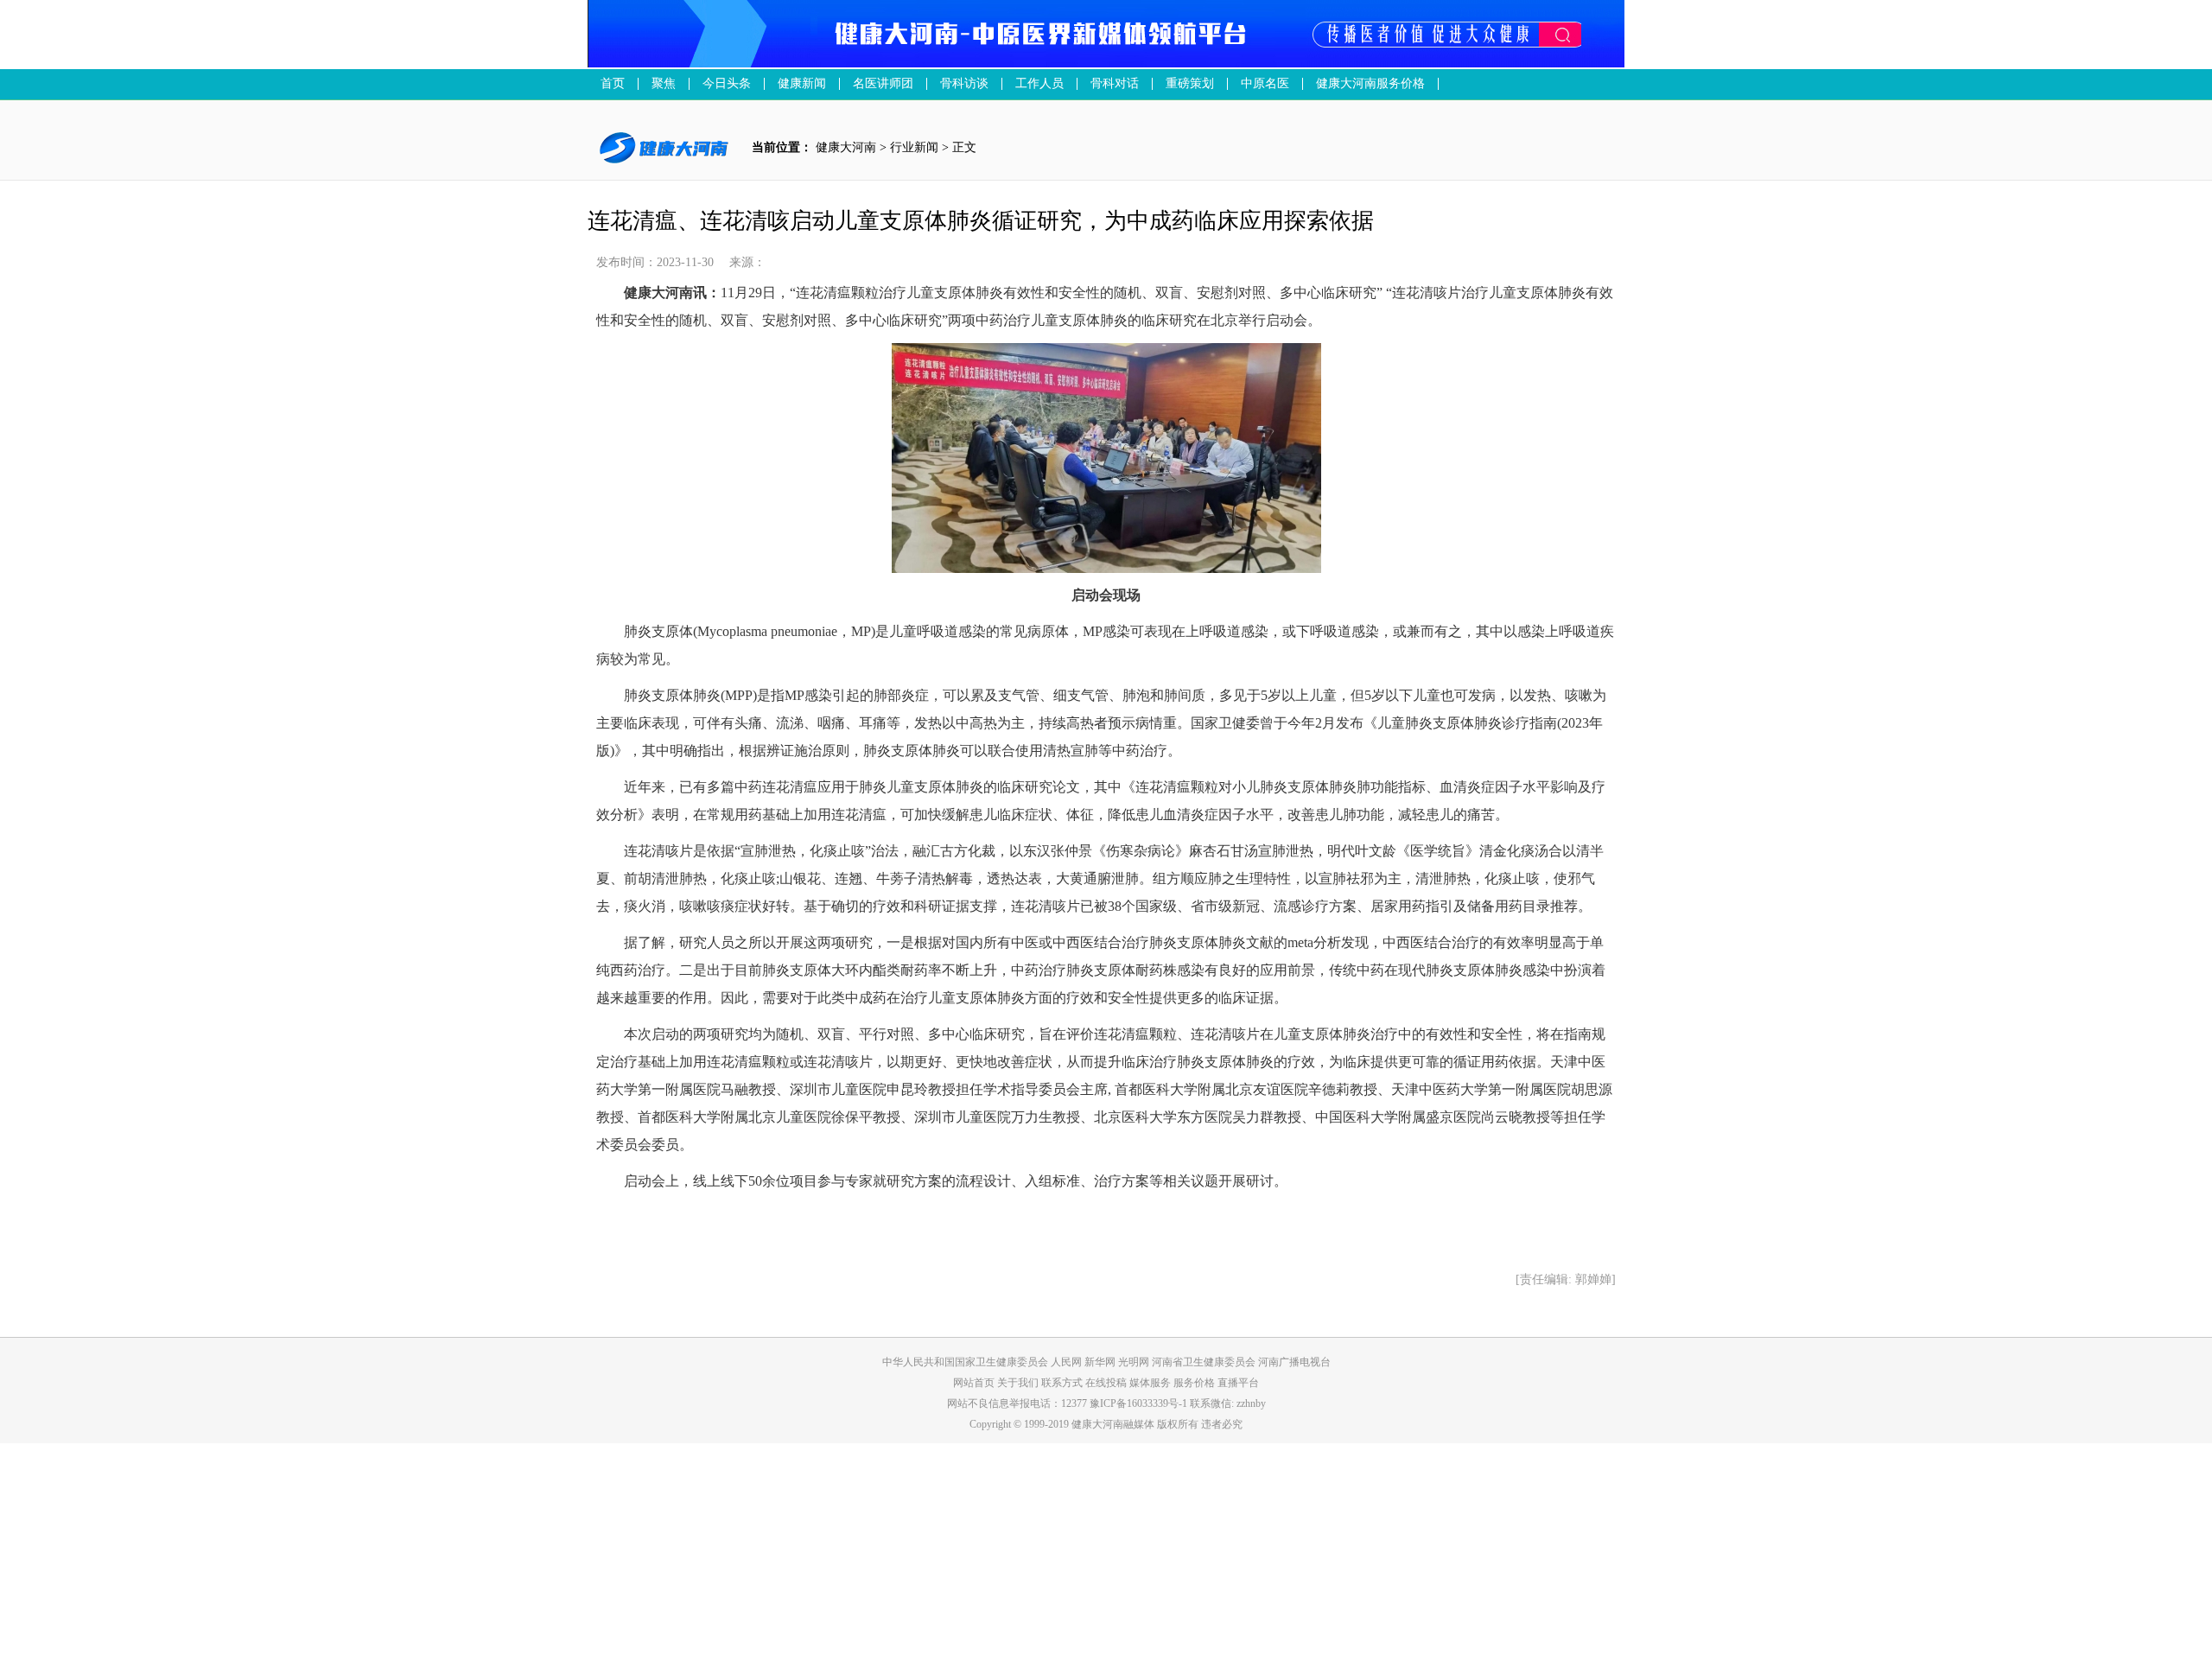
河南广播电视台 (1294, 1362)
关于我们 (1019, 1383)
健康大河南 (846, 147)
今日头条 (727, 84)
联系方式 (1063, 1383)
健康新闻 (802, 84)
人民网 (1066, 1362)
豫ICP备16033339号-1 (1138, 1403)
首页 (613, 84)
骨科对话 (1115, 84)
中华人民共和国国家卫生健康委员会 (965, 1362)
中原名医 (1265, 84)
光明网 (1134, 1362)
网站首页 (974, 1383)
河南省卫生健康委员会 (1204, 1362)
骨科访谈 (964, 84)
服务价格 (1195, 1383)
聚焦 (664, 84)
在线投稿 (1107, 1383)
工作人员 (1039, 84)
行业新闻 (914, 147)
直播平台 (1238, 1383)
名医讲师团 (883, 84)
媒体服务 (1151, 1383)
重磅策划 (1190, 84)
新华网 (1100, 1362)
